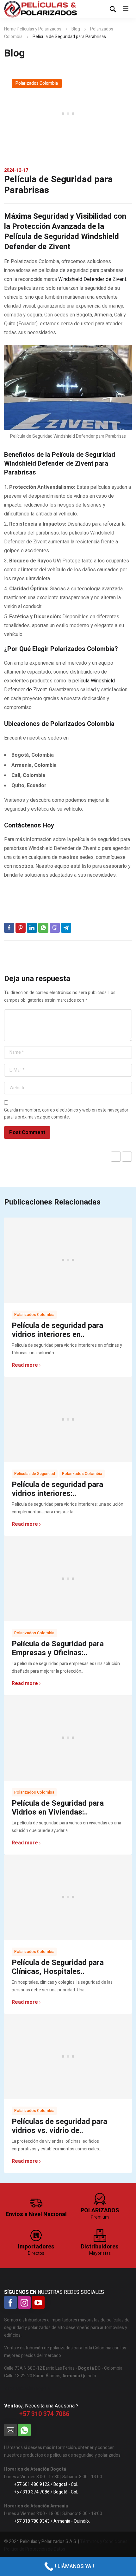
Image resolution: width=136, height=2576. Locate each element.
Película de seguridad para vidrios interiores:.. (57, 1489)
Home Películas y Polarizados (33, 29)
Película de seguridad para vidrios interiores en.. (57, 1330)
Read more (25, 1365)
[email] (10, 2430)
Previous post (116, 1157)
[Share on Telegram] (66, 928)
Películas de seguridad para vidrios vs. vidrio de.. (59, 2126)
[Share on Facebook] (9, 928)
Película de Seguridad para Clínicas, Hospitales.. (58, 1967)
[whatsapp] (24, 2430)
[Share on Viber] (55, 928)
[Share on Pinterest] (21, 928)
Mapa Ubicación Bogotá (27, 2389)
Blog (76, 29)
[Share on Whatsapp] (43, 928)
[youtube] (38, 2302)
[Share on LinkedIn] (32, 928)
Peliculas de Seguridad (35, 1474)
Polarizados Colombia (37, 83)
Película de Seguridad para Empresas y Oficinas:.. (58, 1648)
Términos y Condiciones (104, 2542)
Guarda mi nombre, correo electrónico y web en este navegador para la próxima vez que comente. (66, 1114)
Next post (127, 1157)
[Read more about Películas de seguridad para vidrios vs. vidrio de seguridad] (68, 2057)
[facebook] (10, 2302)
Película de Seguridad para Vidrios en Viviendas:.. (58, 1808)
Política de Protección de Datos (35, 2549)
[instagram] (24, 2302)
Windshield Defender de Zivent (92, 279)
